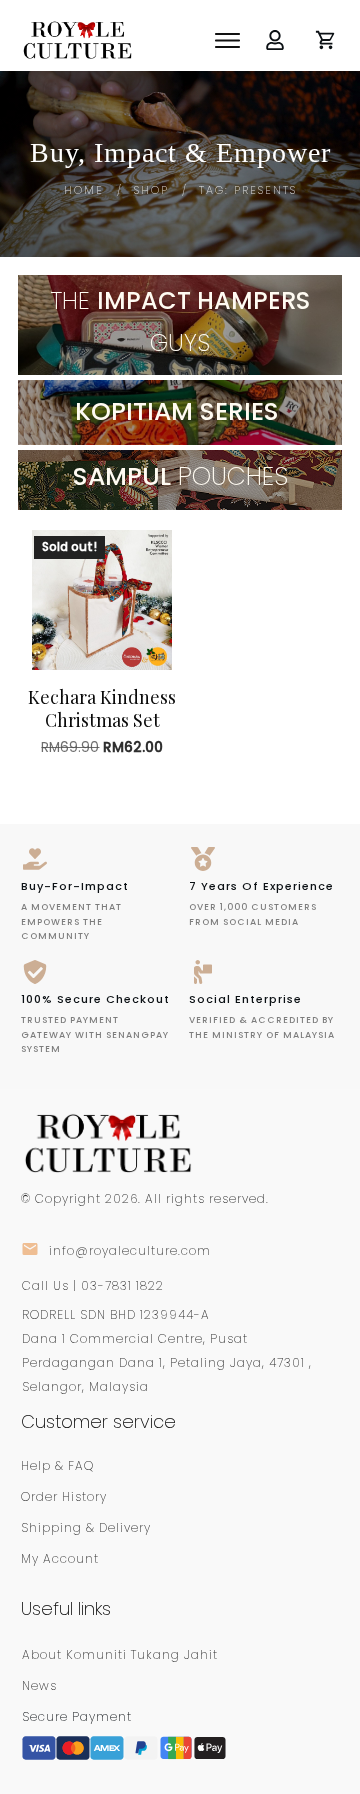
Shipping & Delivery (86, 1527)
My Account (60, 1558)
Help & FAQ (57, 1465)
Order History (64, 1496)
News (39, 1685)
